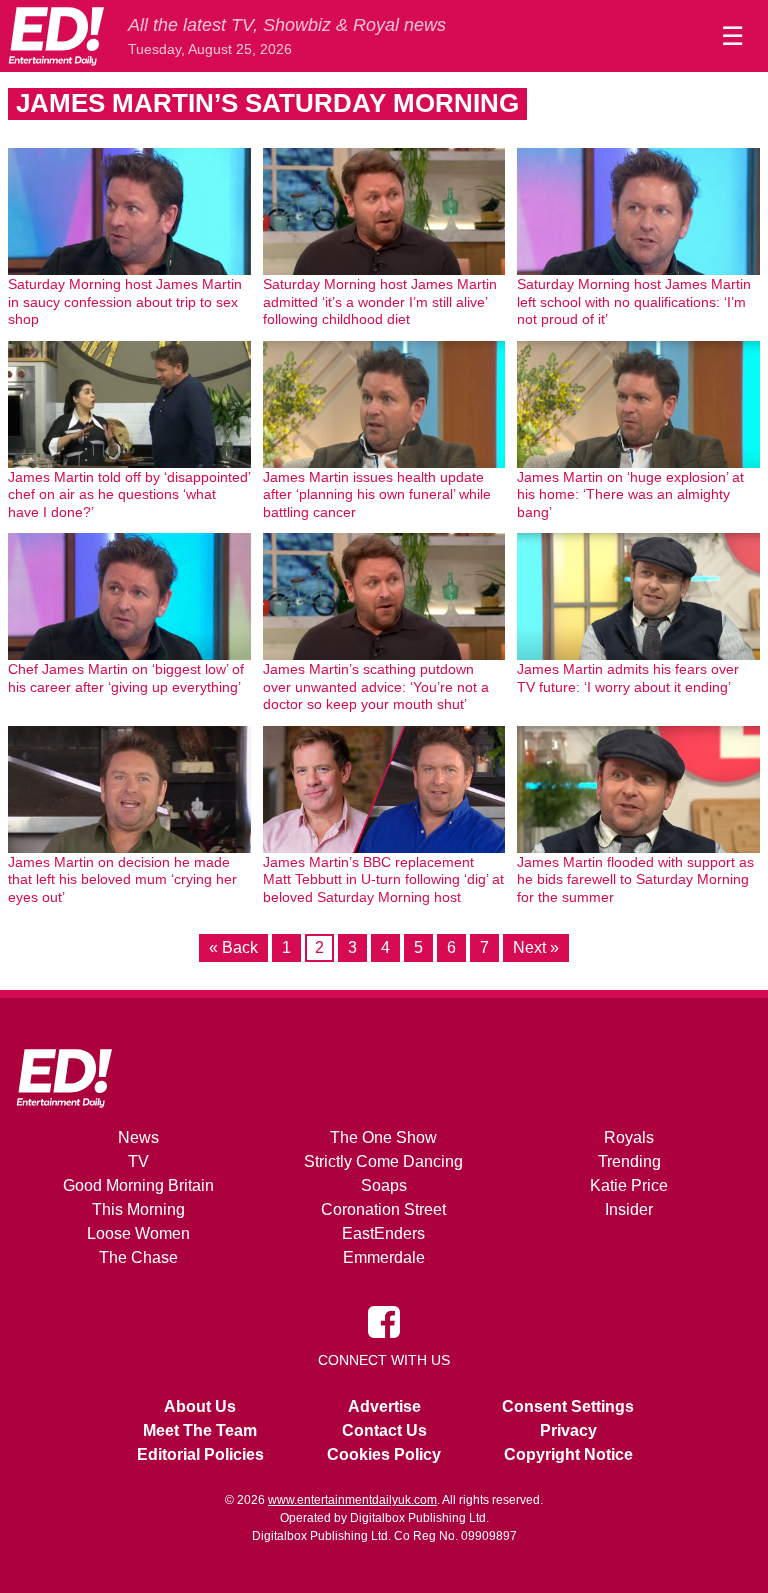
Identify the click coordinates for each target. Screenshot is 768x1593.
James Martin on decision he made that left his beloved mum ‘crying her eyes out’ (122, 879)
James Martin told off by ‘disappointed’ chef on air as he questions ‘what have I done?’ (129, 494)
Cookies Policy (384, 1454)
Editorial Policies (200, 1454)
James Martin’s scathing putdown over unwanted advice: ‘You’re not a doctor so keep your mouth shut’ (376, 686)
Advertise (384, 1406)
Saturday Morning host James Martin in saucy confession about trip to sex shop (125, 301)
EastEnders (383, 1233)
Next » (536, 947)
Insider (629, 1209)
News (138, 1137)
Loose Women (138, 1233)
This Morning (138, 1209)
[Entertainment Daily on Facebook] (384, 1321)
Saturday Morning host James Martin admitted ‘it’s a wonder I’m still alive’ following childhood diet (380, 301)
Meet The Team (200, 1430)
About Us (200, 1406)
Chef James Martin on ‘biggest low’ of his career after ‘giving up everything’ (126, 678)
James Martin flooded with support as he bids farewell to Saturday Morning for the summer (635, 879)
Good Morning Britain (138, 1185)
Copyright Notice (568, 1454)
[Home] (56, 36)
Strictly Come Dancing (383, 1161)
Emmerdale (384, 1257)
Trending (629, 1161)
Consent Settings (568, 1406)
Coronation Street (383, 1209)
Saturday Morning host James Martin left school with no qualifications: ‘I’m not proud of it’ (634, 301)
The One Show (383, 1137)
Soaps (384, 1185)
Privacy (568, 1430)
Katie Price (629, 1185)
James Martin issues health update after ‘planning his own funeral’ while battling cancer (377, 494)
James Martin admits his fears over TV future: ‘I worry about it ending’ (628, 678)
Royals (629, 1137)
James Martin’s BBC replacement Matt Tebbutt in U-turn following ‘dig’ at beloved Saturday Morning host (383, 879)
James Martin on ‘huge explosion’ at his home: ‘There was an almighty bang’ (630, 494)
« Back (233, 947)
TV (138, 1161)
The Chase (138, 1257)
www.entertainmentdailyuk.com (352, 1500)
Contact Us (384, 1430)
